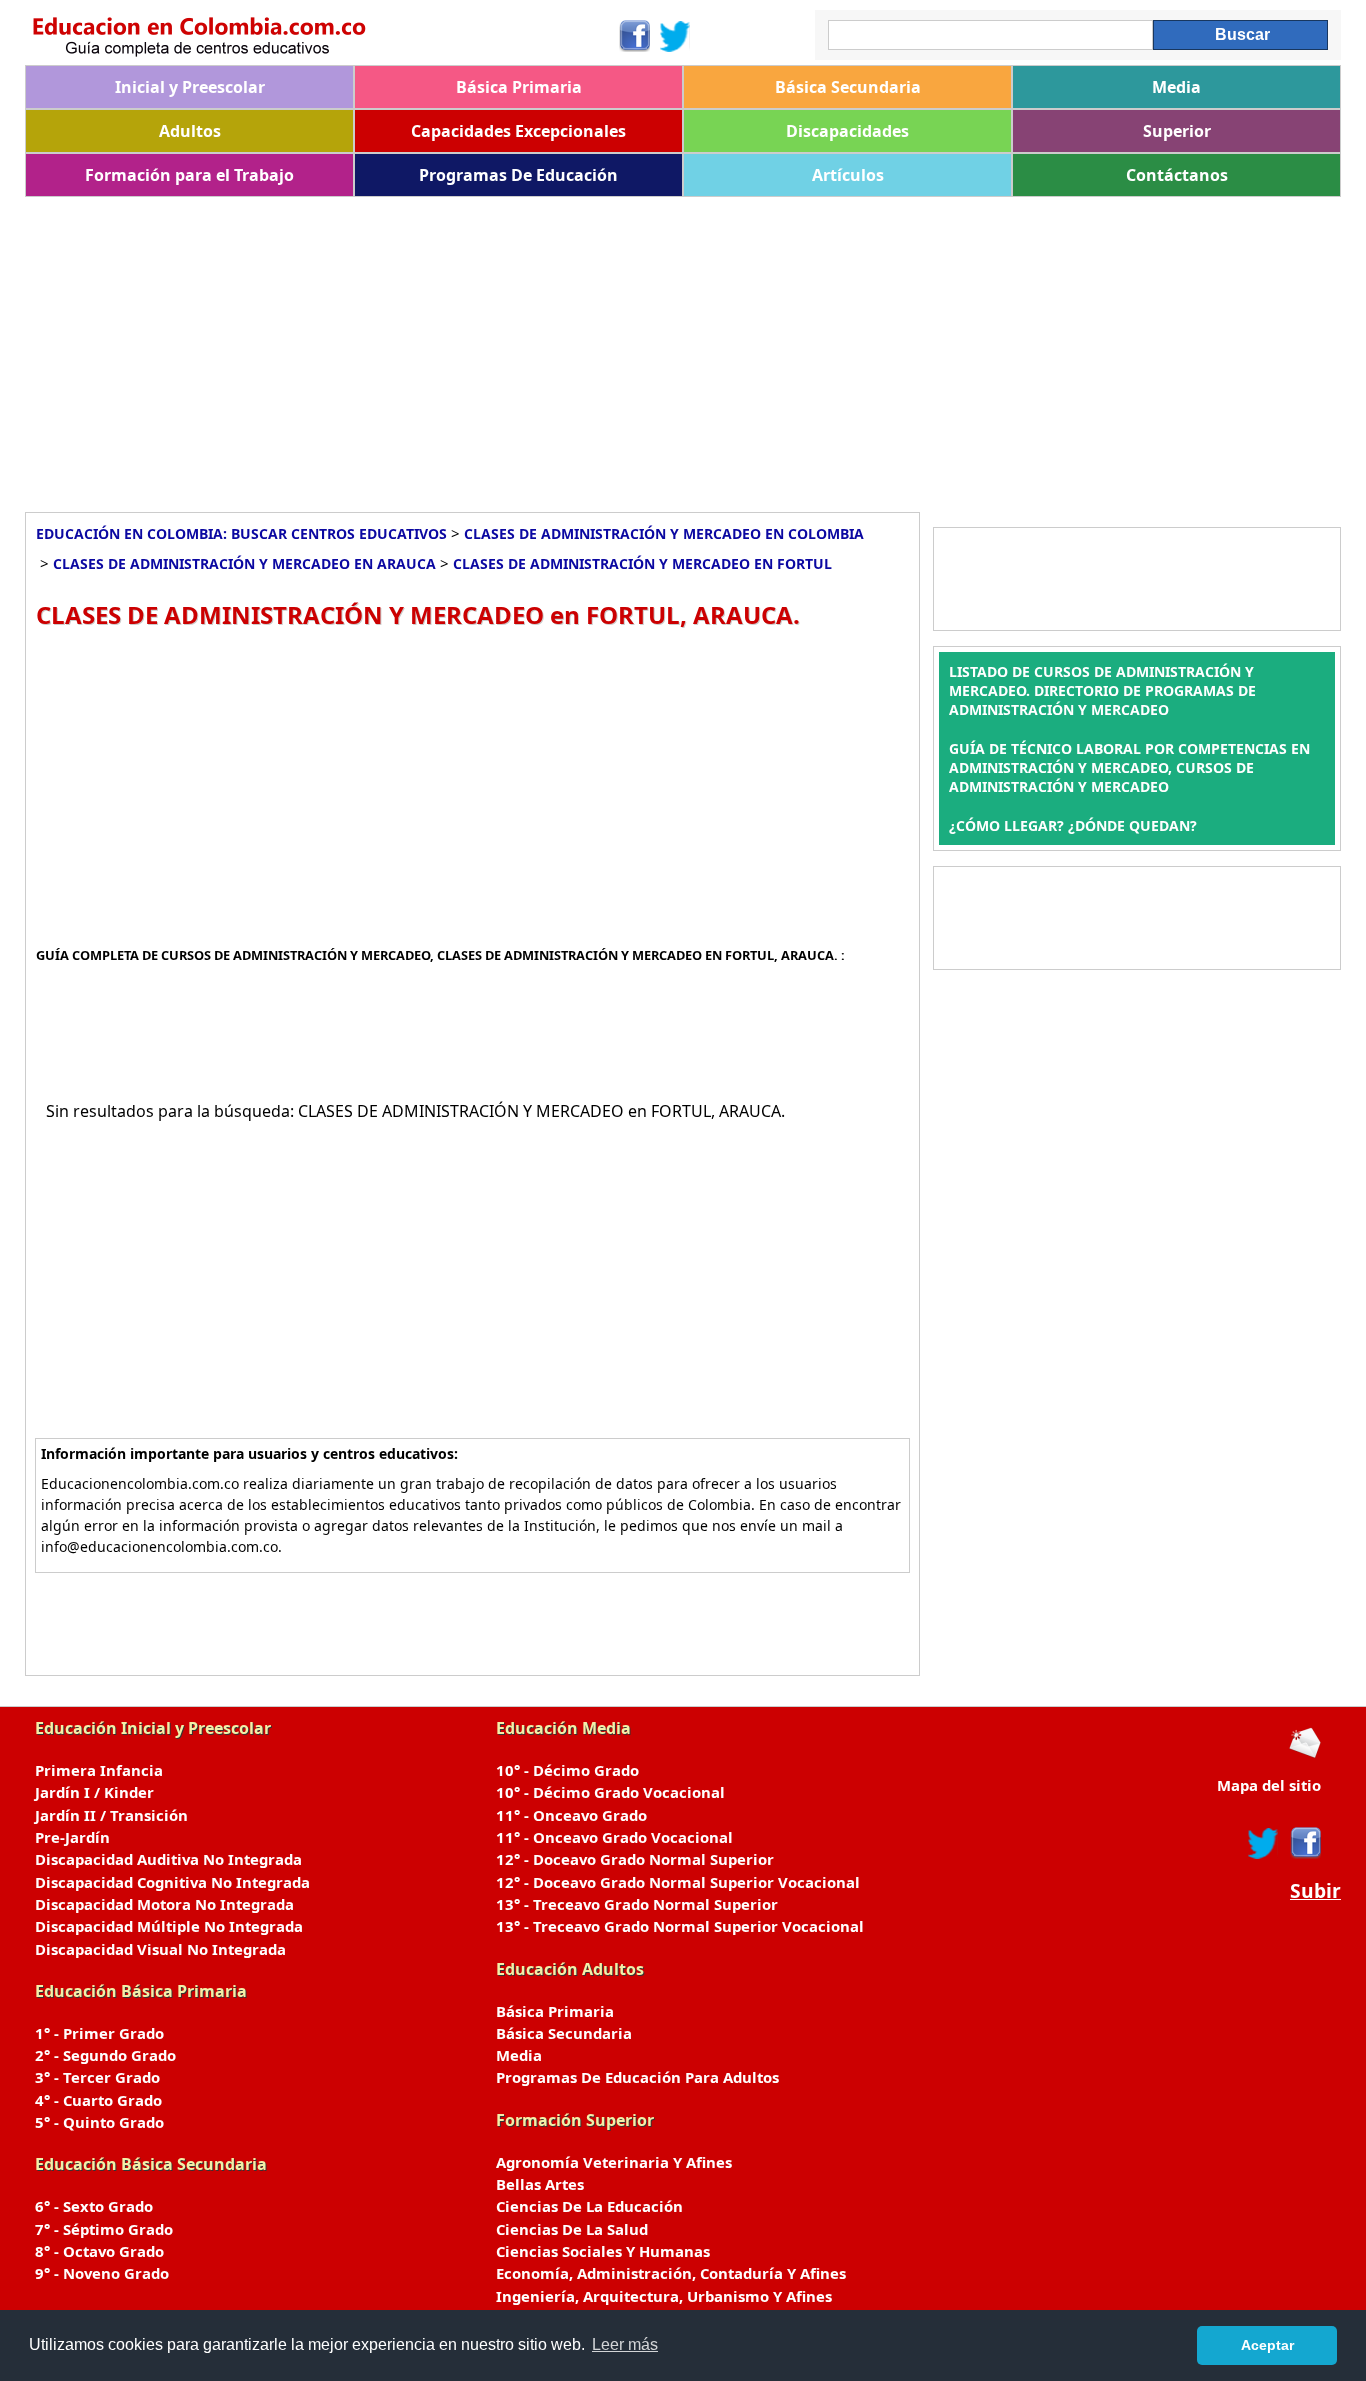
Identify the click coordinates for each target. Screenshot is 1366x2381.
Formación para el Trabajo (189, 175)
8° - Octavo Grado (99, 2251)
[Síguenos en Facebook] (633, 36)
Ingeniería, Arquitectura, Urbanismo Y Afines (664, 2296)
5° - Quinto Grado (99, 2122)
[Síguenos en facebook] (1304, 1843)
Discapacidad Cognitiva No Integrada (172, 1882)
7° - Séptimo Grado (104, 2229)
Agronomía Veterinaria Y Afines (614, 2162)
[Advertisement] (625, 347)
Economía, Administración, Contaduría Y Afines (671, 2273)
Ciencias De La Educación (589, 2206)
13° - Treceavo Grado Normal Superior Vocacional (680, 1926)
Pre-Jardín (72, 1837)
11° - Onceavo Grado (571, 1815)
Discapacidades (847, 131)
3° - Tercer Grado (97, 2077)
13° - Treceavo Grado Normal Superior (637, 1904)
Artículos (848, 175)
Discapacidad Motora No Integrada (164, 1904)
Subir (1315, 1891)
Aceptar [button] (1267, 2345)
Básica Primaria (519, 87)
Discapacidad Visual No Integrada (160, 1949)
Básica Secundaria (848, 87)
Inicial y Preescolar (190, 87)
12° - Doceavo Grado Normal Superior (635, 1859)
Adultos (190, 131)
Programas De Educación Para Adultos (637, 2077)
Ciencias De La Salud (572, 2229)
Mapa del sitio (1269, 1785)
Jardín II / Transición (111, 1815)
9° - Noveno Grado (102, 2273)
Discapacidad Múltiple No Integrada (169, 1926)
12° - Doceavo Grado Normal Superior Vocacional (678, 1882)
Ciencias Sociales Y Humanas (603, 2251)
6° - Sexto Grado (94, 2206)
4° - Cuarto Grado (98, 2100)
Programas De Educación (518, 175)
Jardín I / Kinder (94, 1792)
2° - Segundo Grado (105, 2055)
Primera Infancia (99, 1770)
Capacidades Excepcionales (518, 131)
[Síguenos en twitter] (1263, 1843)
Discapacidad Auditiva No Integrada (168, 1859)
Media (1176, 87)
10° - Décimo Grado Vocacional (610, 1792)
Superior (1177, 131)
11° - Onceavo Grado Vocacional (614, 1837)
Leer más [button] (625, 2344)
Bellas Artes (540, 2184)
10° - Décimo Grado (567, 1770)
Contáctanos (1177, 175)
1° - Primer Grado (99, 2033)
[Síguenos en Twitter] (675, 36)
